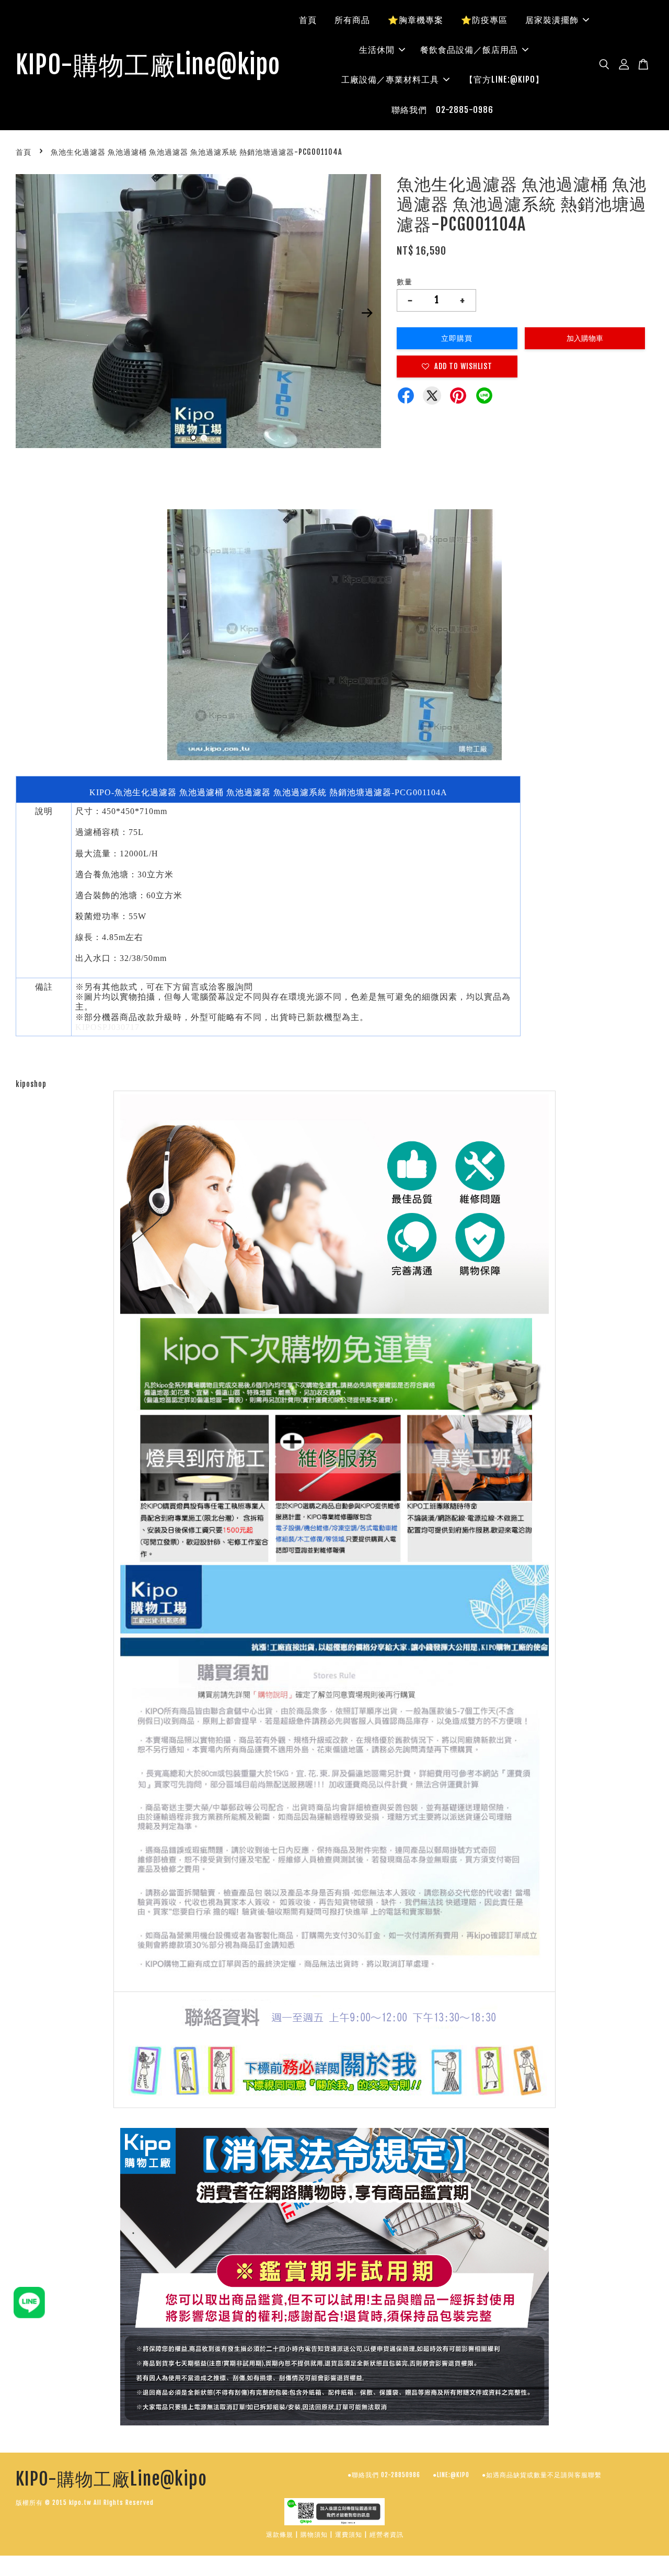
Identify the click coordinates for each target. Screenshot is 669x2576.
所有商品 (352, 20)
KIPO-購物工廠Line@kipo (148, 65)
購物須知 (314, 2534)
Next (367, 313)
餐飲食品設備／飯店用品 (469, 50)
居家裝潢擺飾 (552, 20)
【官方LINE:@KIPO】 (504, 79)
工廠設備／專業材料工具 (390, 79)
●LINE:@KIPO (451, 2475)
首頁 (308, 20)
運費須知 (349, 2534)
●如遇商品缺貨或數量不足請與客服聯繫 (542, 2475)
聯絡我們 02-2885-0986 (442, 110)
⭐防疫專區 (484, 20)
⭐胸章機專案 (416, 20)
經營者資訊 (387, 2534)
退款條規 (280, 2534)
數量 (405, 282)
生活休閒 (377, 50)
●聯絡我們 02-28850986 (384, 2475)
